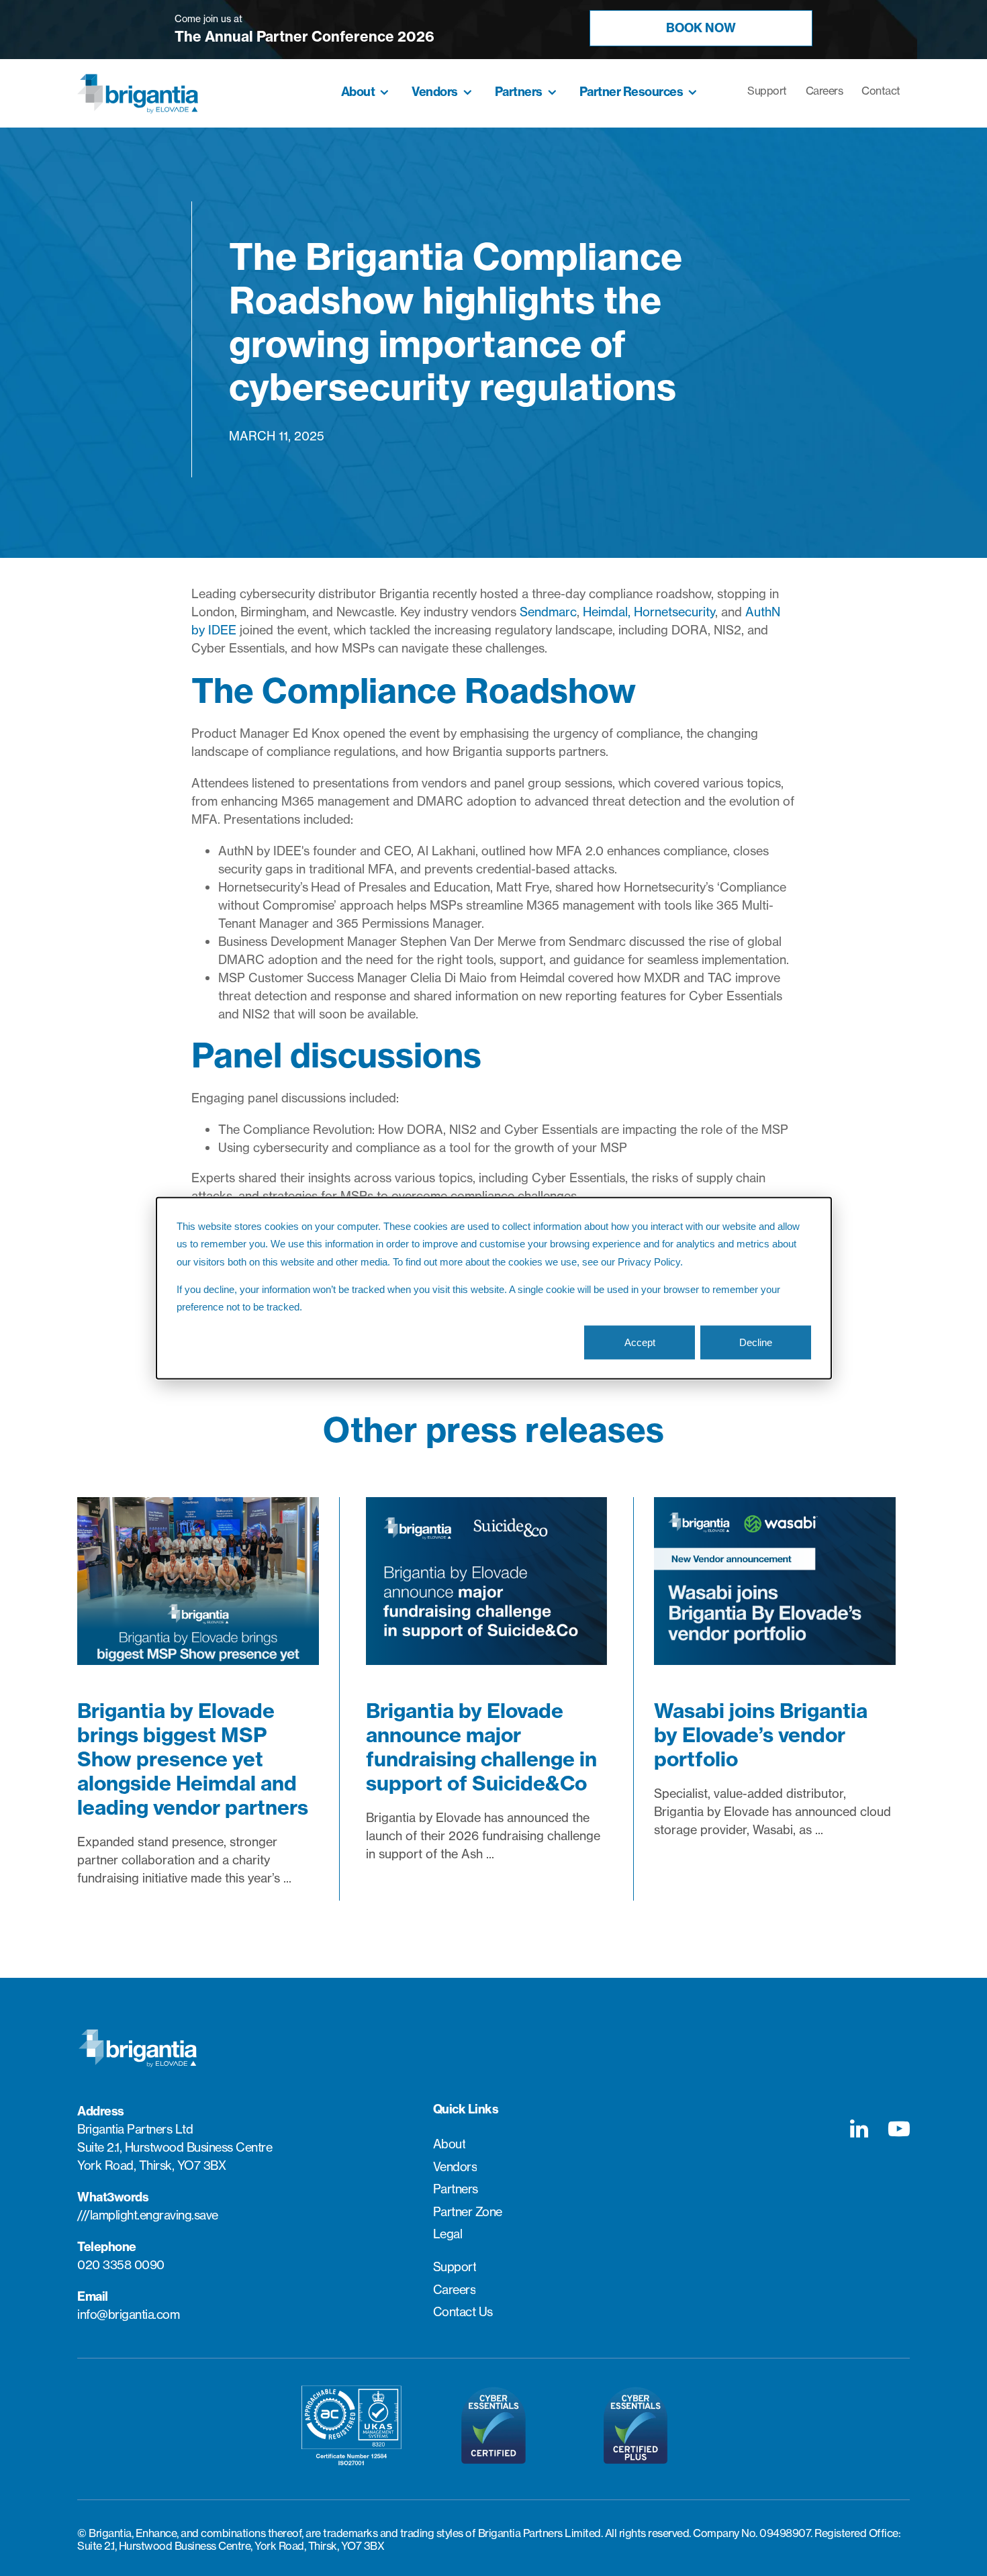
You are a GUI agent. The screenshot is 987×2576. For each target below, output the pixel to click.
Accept (640, 1342)
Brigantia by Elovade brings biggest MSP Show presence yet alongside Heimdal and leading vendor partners (193, 1759)
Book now (701, 28)
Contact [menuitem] (881, 91)
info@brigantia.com (128, 2315)
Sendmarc (548, 612)
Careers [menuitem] (825, 91)
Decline (756, 1342)
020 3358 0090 (121, 2265)
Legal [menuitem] (448, 2234)
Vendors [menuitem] (435, 92)
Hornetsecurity (674, 612)
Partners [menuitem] (519, 92)
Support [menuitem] (767, 91)
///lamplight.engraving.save (148, 2215)
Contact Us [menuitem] (463, 2312)
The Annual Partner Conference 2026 (304, 37)
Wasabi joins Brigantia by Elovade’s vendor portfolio (761, 1735)
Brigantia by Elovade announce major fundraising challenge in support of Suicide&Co (481, 1747)
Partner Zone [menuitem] (468, 2212)
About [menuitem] (358, 92)
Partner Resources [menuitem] (631, 92)
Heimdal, (607, 612)
